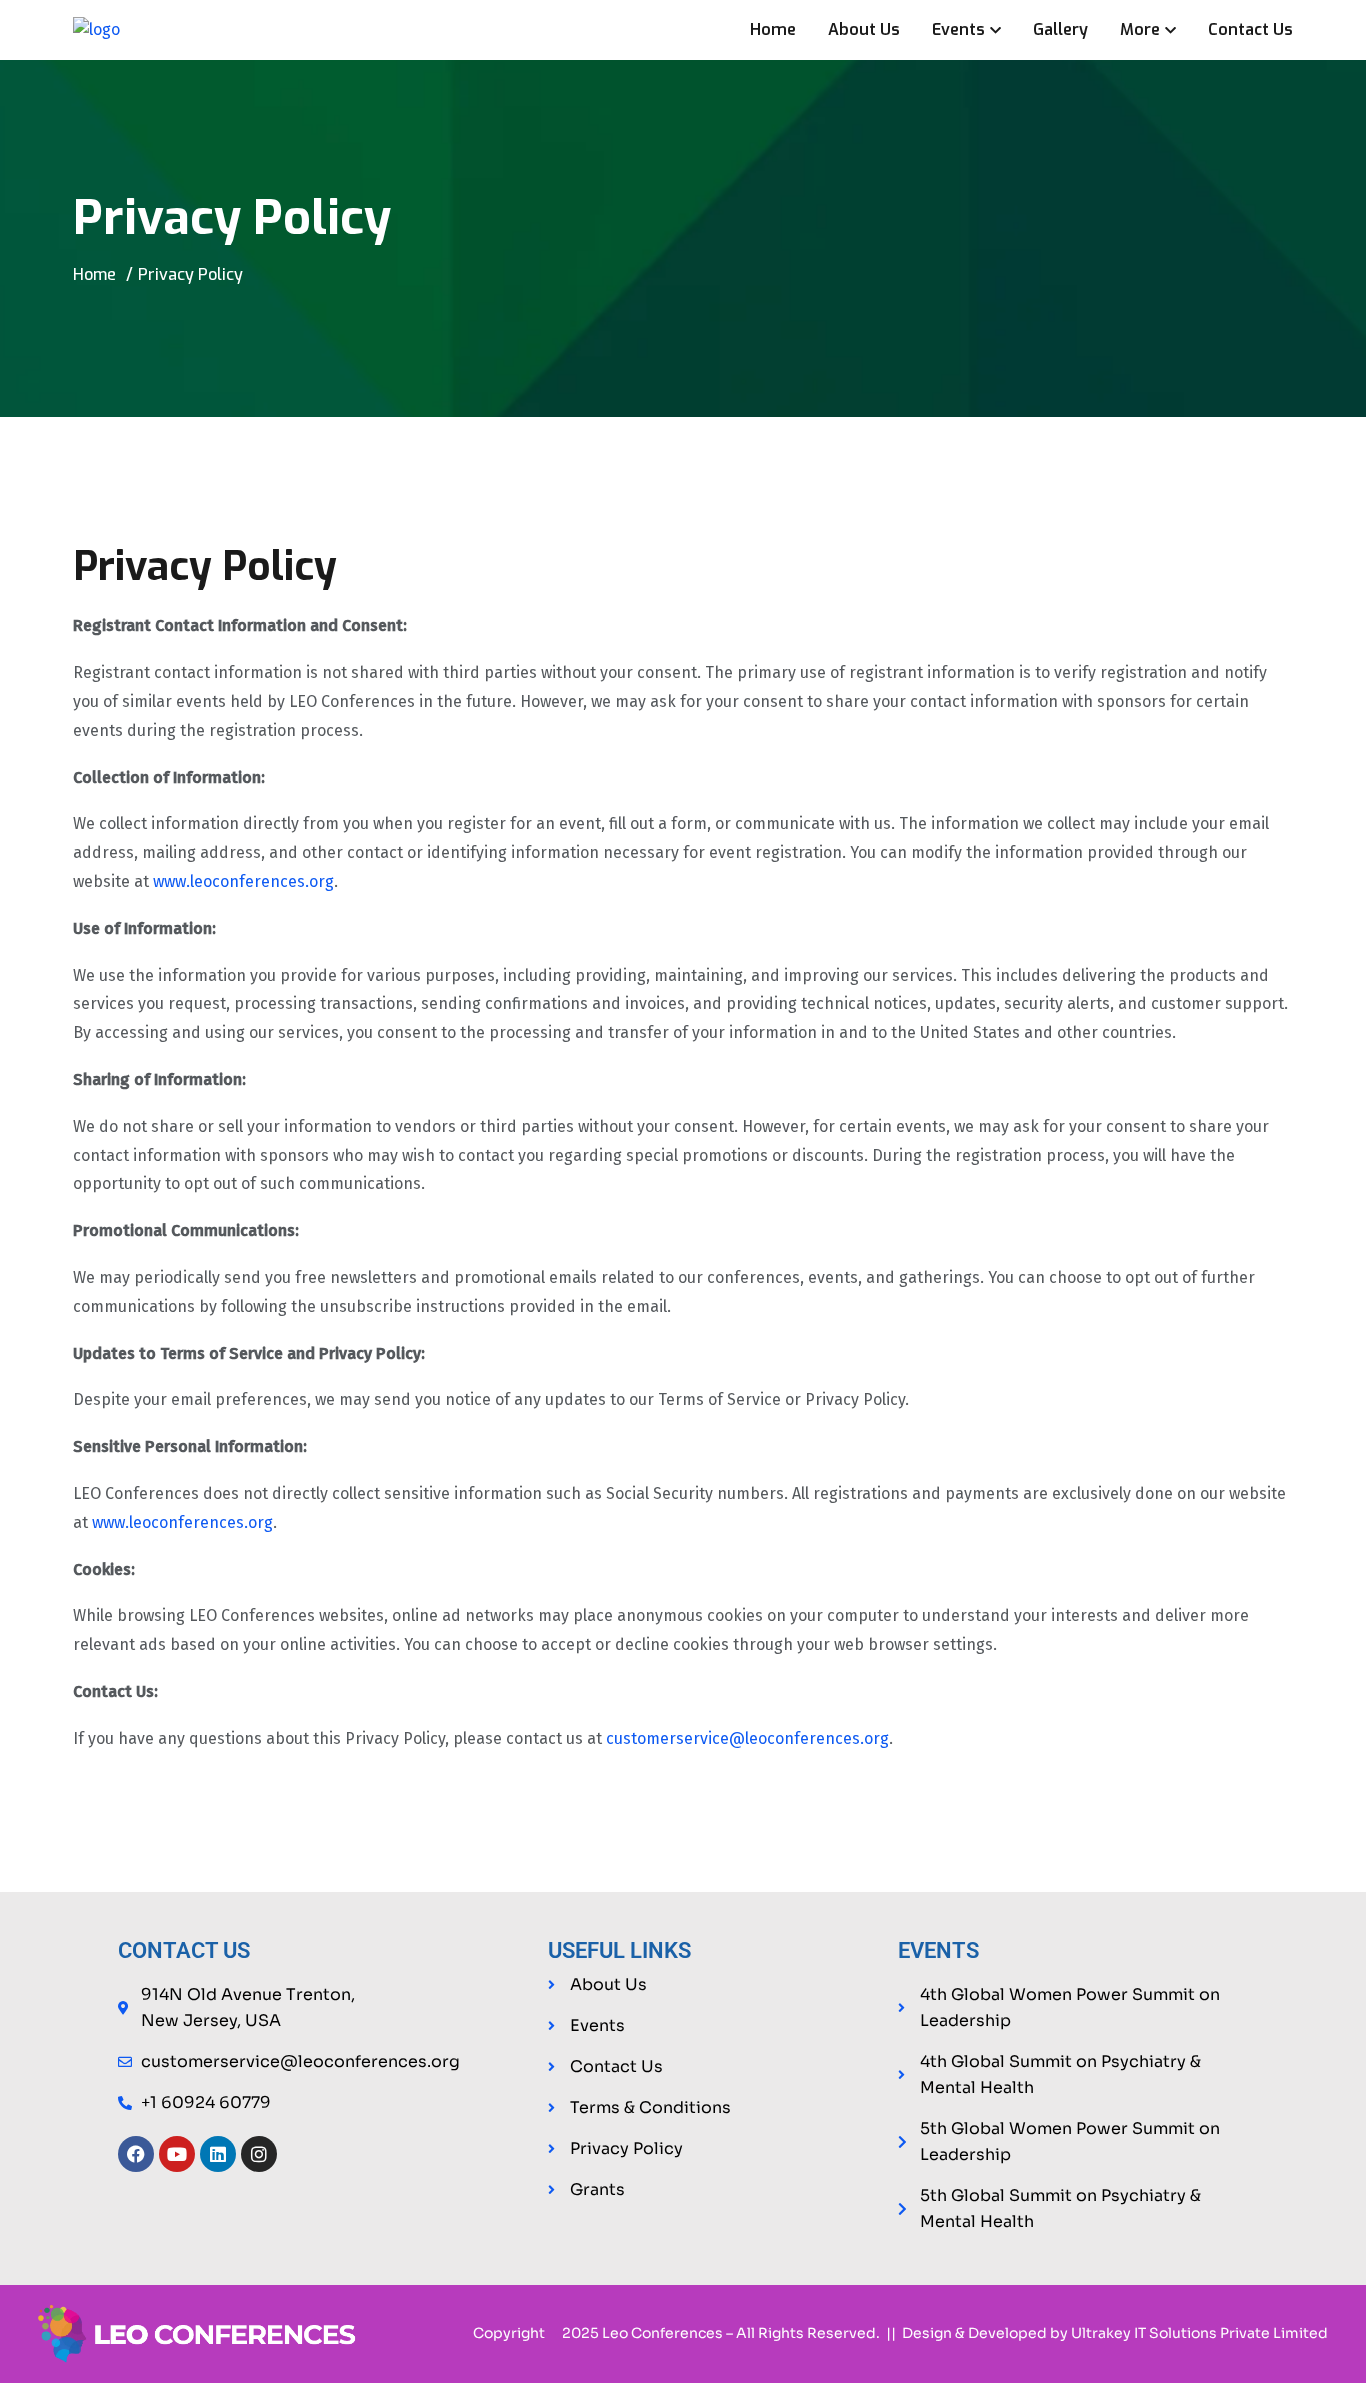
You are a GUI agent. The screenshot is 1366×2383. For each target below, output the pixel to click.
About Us (864, 29)
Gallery (1060, 29)
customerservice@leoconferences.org (747, 1738)
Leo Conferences (662, 2333)
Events (958, 29)
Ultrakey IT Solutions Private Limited (1199, 2333)
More (1140, 29)
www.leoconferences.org (243, 881)
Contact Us (1250, 29)
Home (773, 29)
